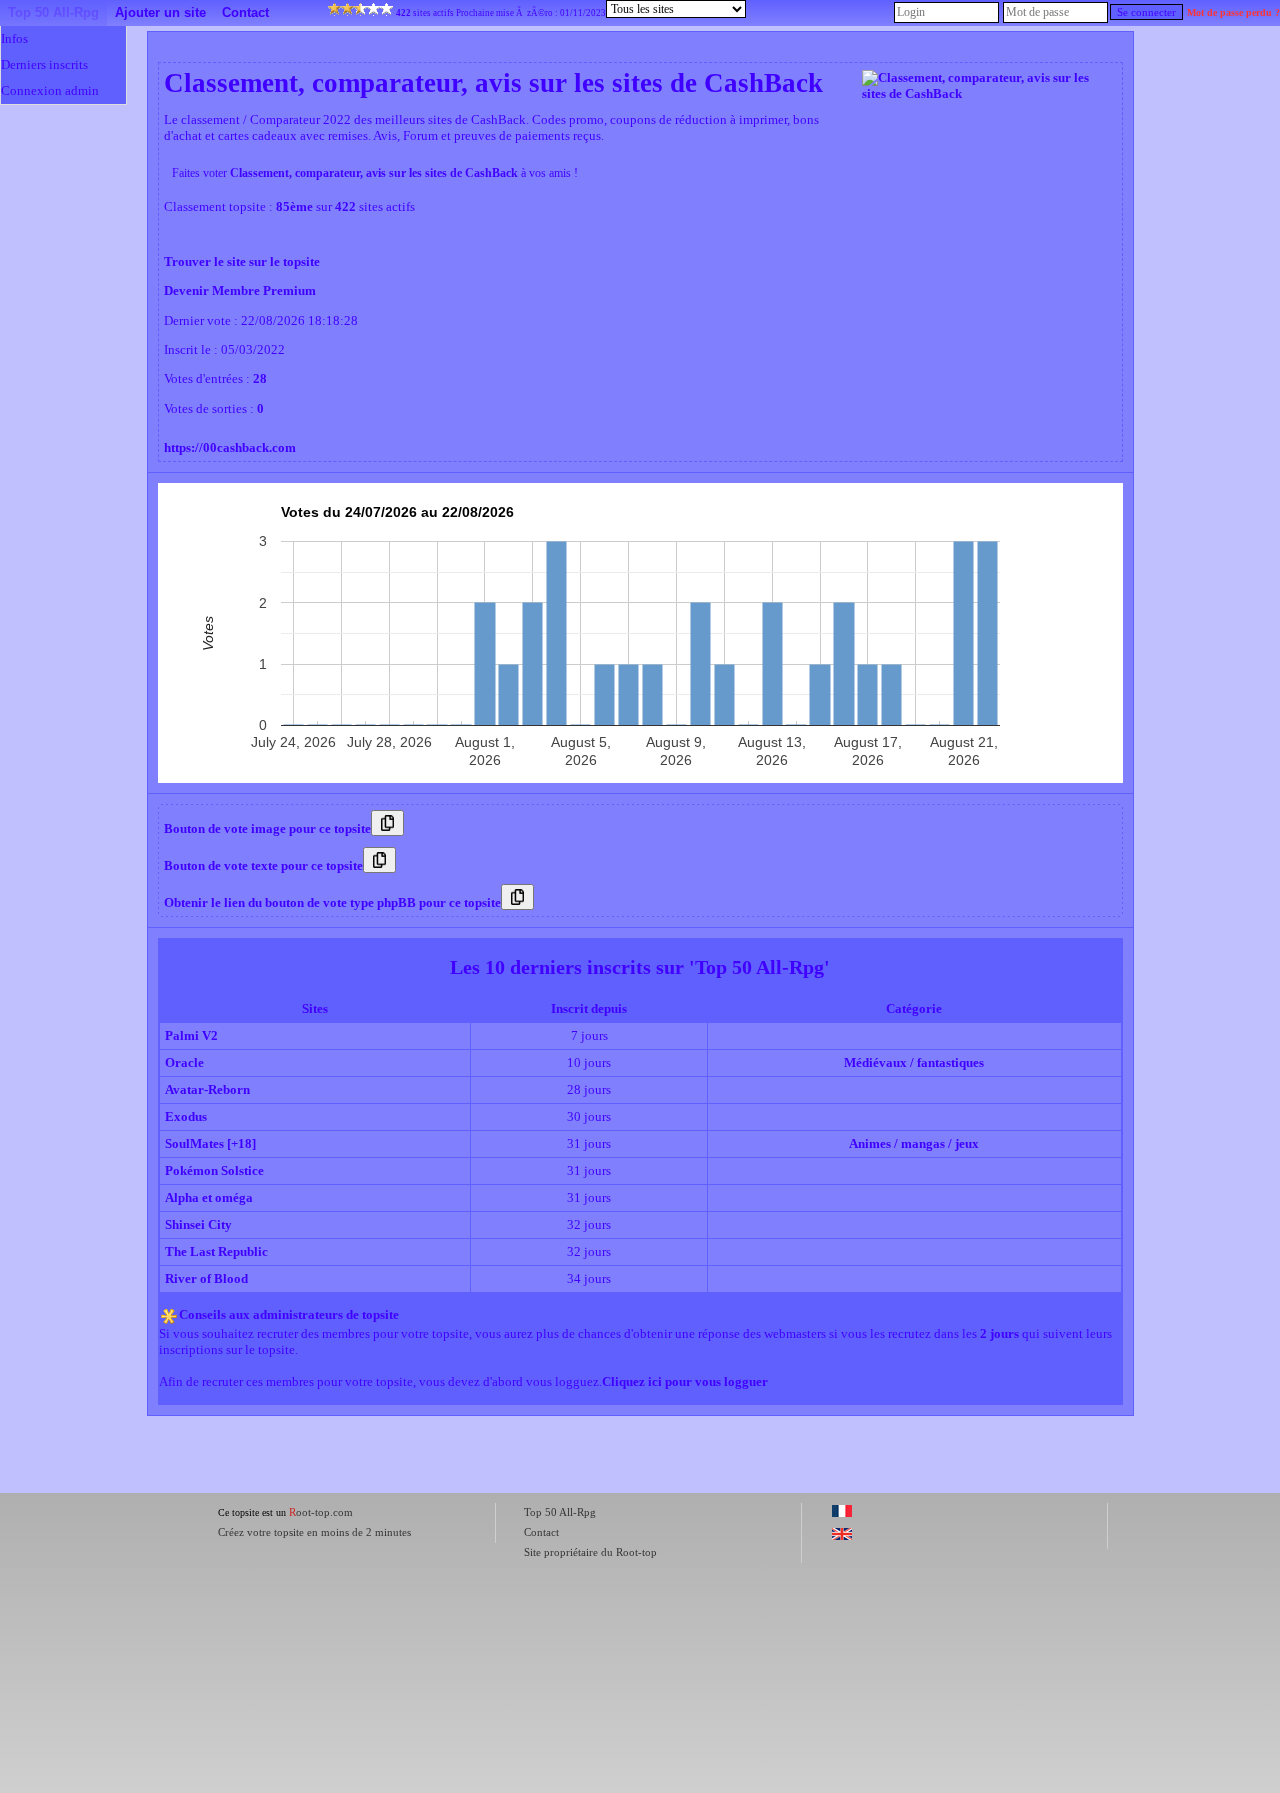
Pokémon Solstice (214, 1170)
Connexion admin (50, 90)
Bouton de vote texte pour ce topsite (263, 865)
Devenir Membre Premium (240, 290)
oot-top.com (321, 1512)
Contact (245, 12)
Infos (14, 38)
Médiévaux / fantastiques (914, 1062)
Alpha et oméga (209, 1197)
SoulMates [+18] (210, 1143)
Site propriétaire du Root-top (590, 1552)
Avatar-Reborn (207, 1089)
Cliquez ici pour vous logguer (685, 1381)
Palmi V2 (191, 1035)
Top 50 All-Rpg (53, 12)
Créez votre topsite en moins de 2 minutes (314, 1532)
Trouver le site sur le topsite (242, 261)
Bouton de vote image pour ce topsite (267, 828)
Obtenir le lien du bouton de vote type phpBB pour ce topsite (332, 902)
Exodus (186, 1116)
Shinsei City (198, 1224)
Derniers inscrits (44, 64)
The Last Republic (216, 1251)
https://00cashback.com (230, 447)
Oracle (184, 1062)
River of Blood (206, 1278)
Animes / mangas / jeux (914, 1143)
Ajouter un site (160, 12)
